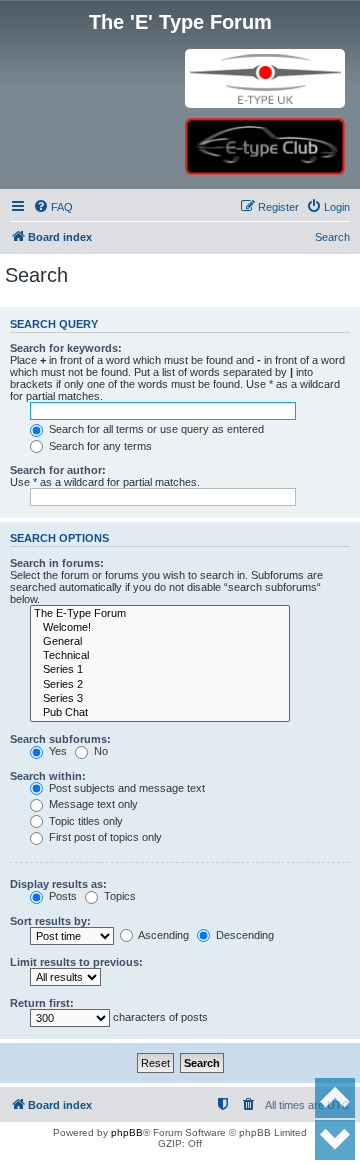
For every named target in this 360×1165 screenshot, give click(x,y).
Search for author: (58, 470)
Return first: (42, 1003)
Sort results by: (50, 921)
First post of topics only (104, 837)
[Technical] (160, 656)
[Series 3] (160, 699)
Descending (243, 935)
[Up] (335, 1098)
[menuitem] (53, 207)
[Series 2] (160, 685)
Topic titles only (84, 821)
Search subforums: (60, 739)
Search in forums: (57, 563)
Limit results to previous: (76, 962)
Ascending (162, 935)
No (99, 751)
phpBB (127, 1132)
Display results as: (58, 884)
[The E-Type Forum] (160, 614)
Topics (118, 896)
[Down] (335, 1140)
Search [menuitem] (332, 237)
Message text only (92, 804)
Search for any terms (99, 446)
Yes (56, 751)
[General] (160, 642)
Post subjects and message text (125, 788)
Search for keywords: (66, 348)
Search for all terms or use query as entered (155, 429)
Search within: (48, 776)
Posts (61, 896)
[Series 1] (160, 670)
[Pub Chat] (160, 713)
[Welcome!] (160, 628)
